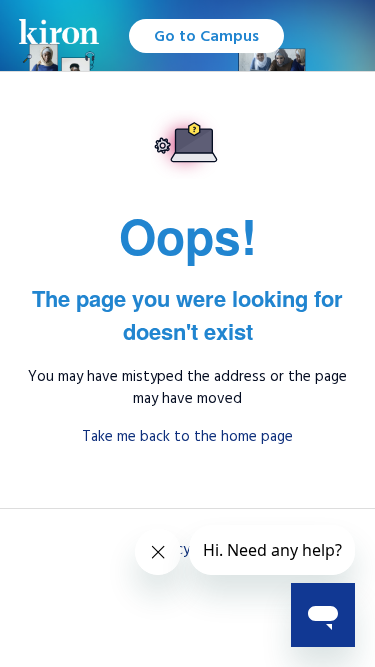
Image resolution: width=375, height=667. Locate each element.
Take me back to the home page (187, 436)
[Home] (59, 35)
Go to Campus (206, 36)
